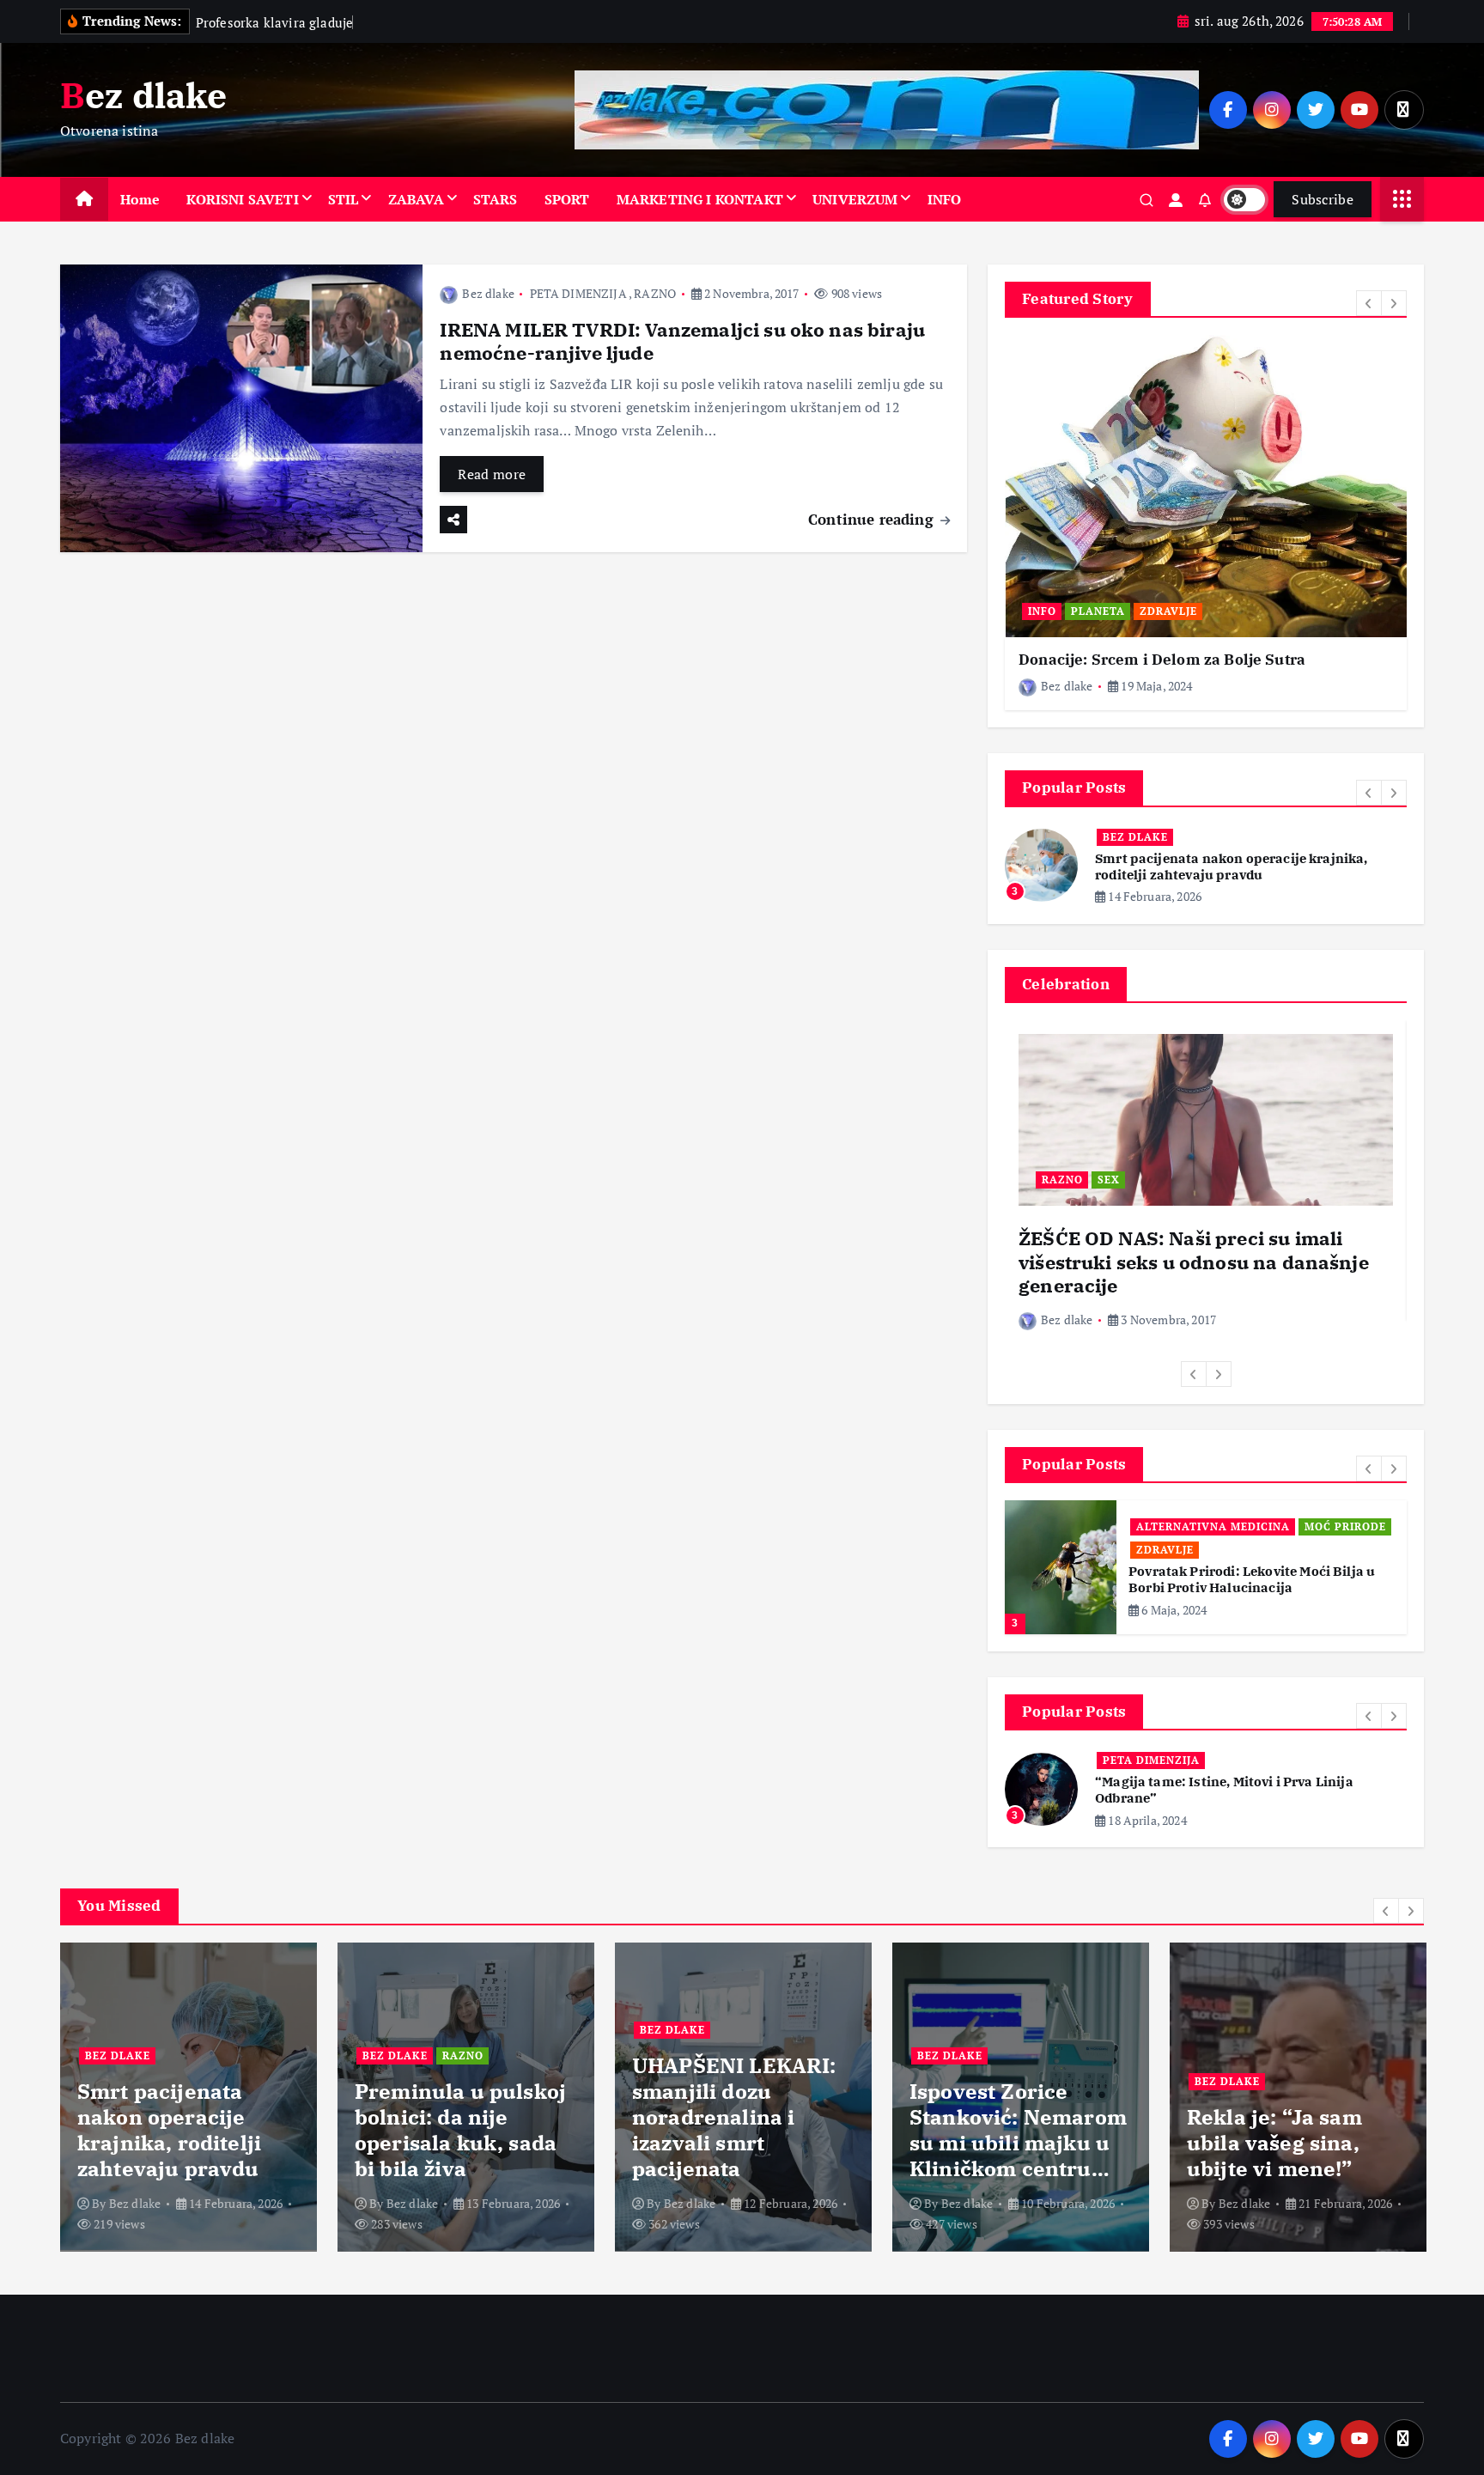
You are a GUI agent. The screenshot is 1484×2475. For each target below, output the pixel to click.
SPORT (567, 199)
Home (140, 199)
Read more (492, 474)
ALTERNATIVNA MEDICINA (1213, 1526)
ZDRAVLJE (1168, 611)
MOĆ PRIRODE (1345, 1526)
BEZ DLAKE (1135, 837)
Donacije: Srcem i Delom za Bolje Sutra (1162, 660)
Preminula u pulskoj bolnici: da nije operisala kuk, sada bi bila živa (460, 2130)
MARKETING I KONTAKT (700, 199)
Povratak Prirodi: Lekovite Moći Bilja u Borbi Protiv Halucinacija (1252, 1579)
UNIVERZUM (855, 199)
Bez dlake (488, 293)
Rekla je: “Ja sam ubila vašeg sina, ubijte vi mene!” (1274, 2143)
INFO (945, 199)
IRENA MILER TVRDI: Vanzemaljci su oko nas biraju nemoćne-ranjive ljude (682, 341)
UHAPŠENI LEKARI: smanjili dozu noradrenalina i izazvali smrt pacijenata (734, 2117)
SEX (1109, 1180)
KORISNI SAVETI (242, 199)
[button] (1369, 303)
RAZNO (655, 293)
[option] (1206, 523)
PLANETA (1098, 611)
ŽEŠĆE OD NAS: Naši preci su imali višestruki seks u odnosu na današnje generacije (1194, 1262)
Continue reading (873, 519)
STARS (496, 199)
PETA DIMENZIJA (578, 293)
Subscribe (1323, 199)
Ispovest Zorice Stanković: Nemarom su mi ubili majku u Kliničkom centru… (1018, 2130)
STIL (344, 199)
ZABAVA (416, 199)
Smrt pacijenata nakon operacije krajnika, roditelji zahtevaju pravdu (1232, 867)
